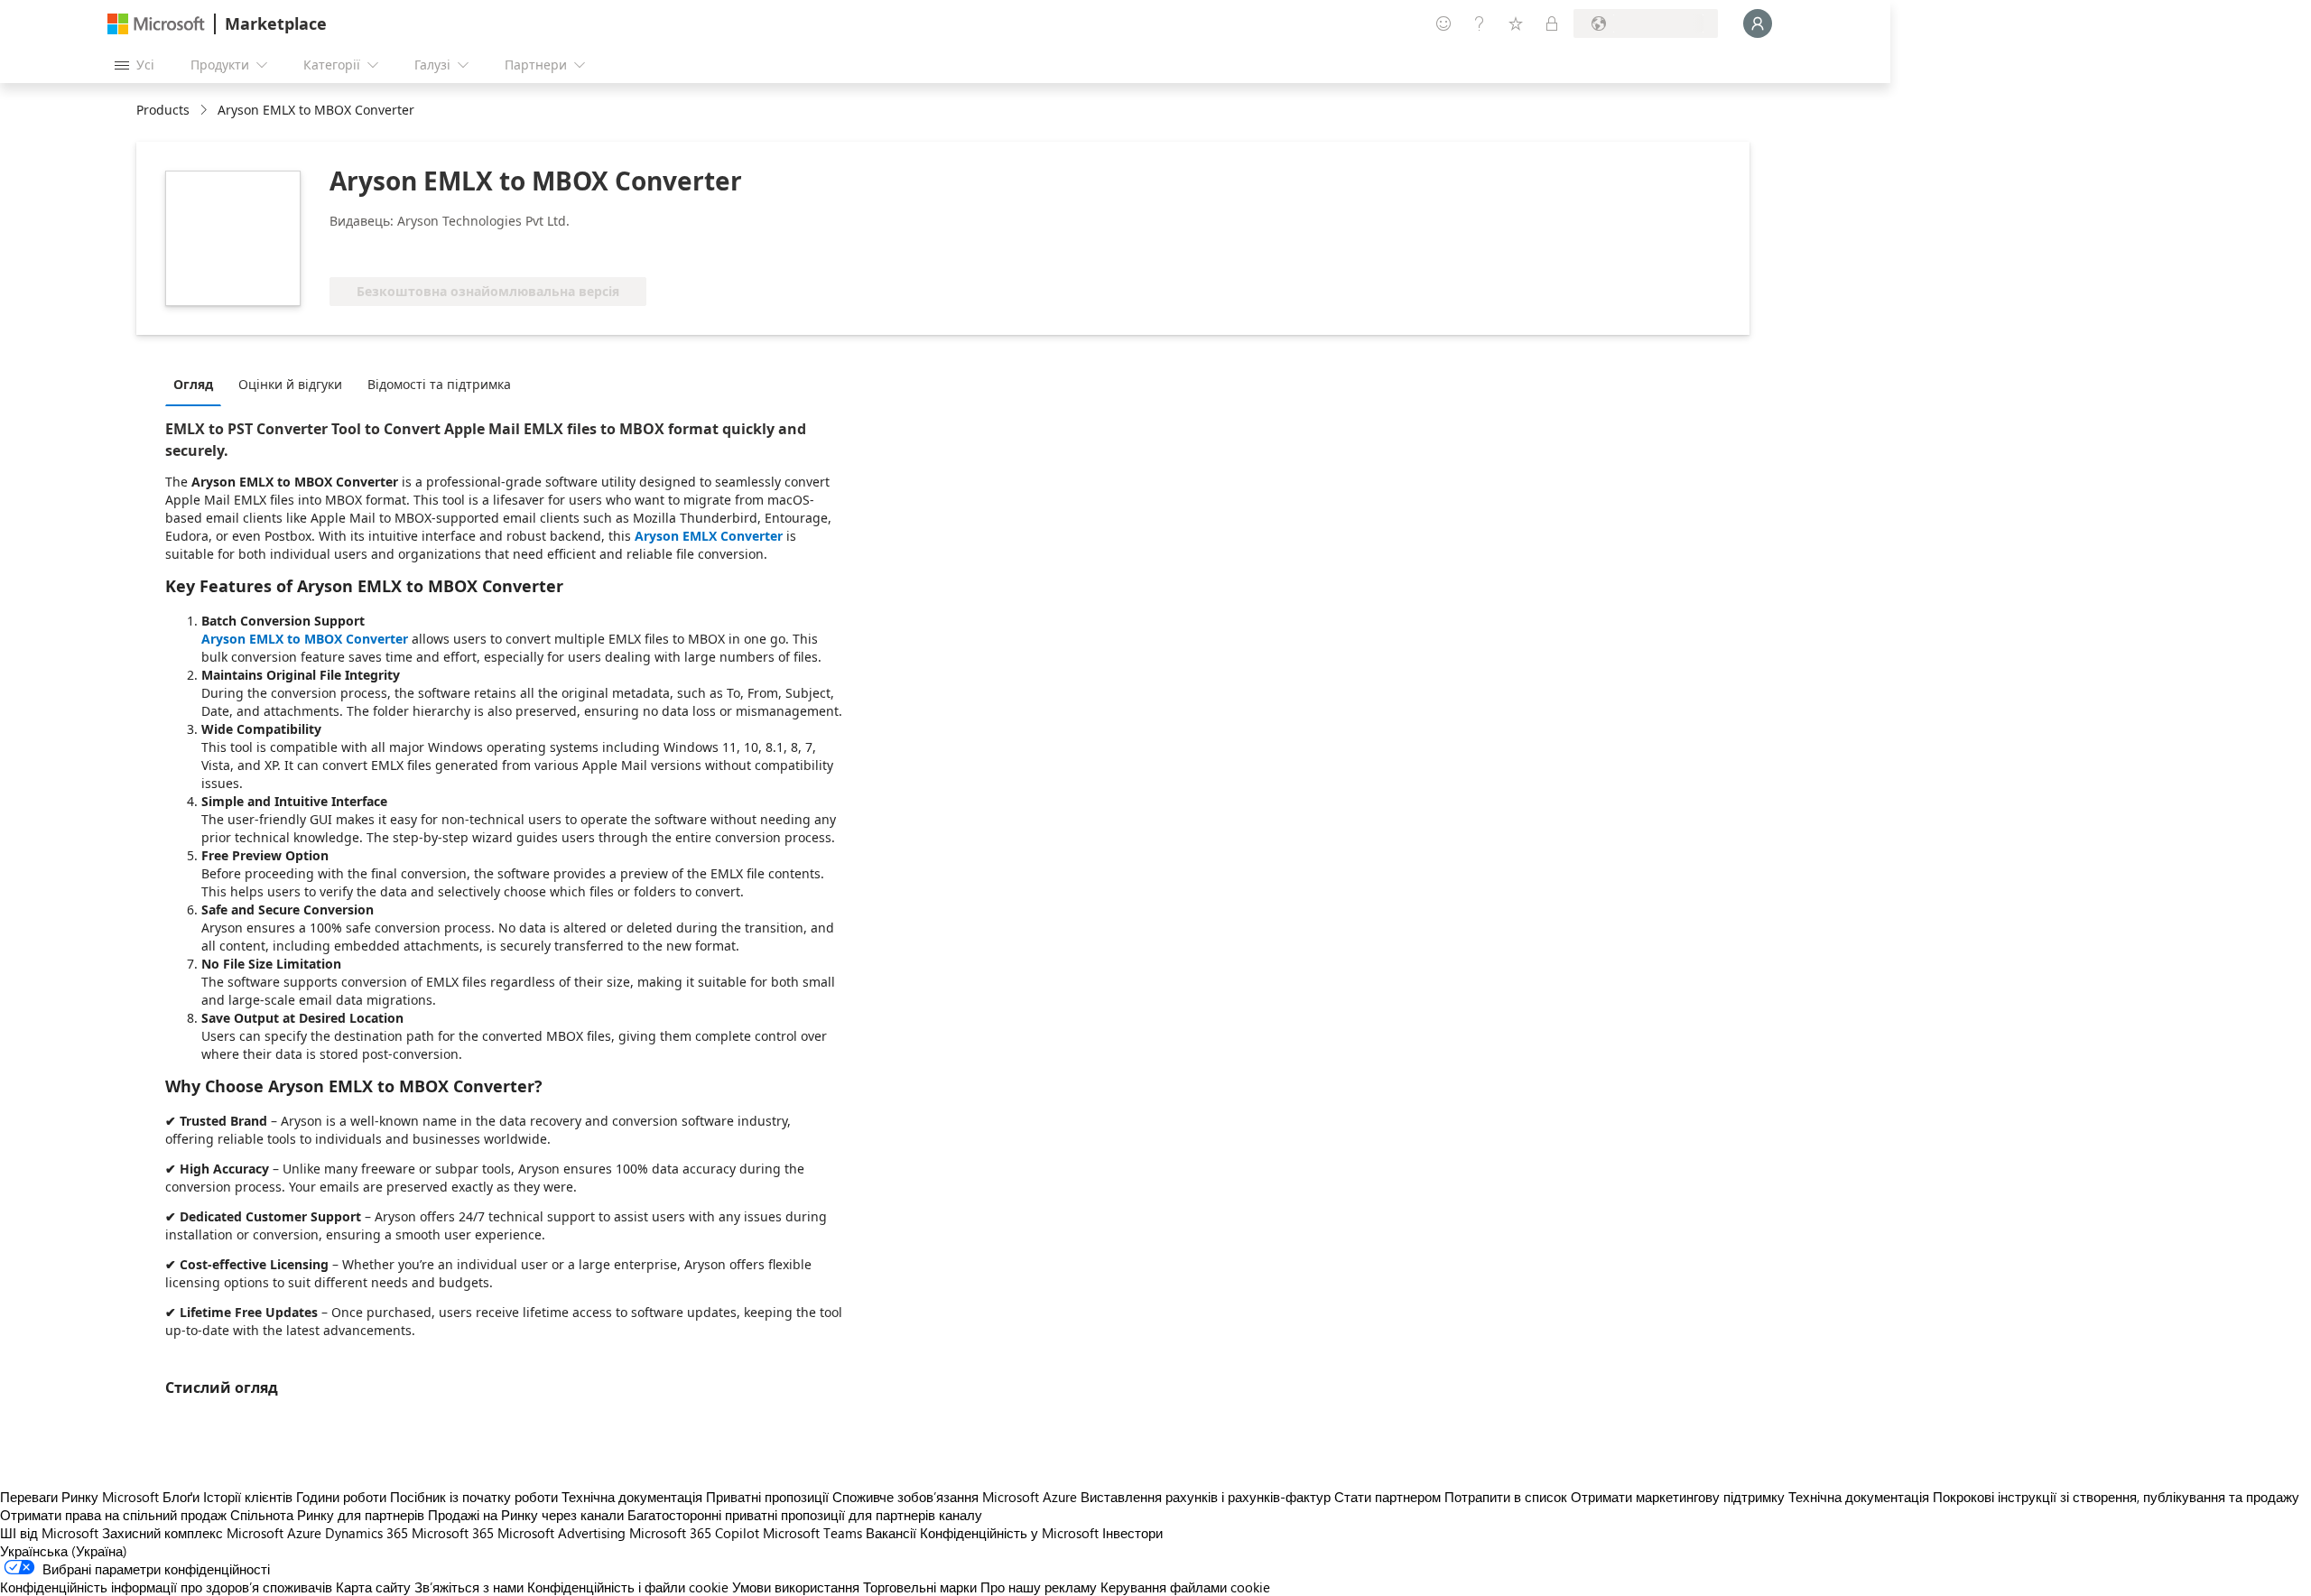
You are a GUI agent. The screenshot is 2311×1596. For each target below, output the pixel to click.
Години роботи (341, 1497)
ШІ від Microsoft (49, 1533)
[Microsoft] (156, 24)
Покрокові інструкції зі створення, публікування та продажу (2116, 1497)
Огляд (193, 384)
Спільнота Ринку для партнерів (327, 1515)
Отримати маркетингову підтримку (1678, 1497)
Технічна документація (632, 1497)
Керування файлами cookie (1185, 1587)
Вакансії (891, 1533)
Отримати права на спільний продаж (113, 1515)
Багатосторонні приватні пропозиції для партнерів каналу (805, 1515)
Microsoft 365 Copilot (694, 1533)
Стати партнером (1388, 1497)
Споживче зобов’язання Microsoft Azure (956, 1497)
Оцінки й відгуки (290, 384)
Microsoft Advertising (562, 1533)
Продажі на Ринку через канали (526, 1515)
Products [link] (163, 110)
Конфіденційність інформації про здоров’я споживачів (166, 1587)
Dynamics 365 (367, 1533)
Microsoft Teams (812, 1533)
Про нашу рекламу (1039, 1587)
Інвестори (1132, 1533)
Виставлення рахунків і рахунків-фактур (1206, 1497)
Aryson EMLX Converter (709, 536)
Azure (304, 1533)
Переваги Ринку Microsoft (79, 1497)
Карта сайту (373, 1587)
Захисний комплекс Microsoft (193, 1533)
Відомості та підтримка (439, 384)
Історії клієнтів (248, 1497)
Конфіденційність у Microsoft (1009, 1533)
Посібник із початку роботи (474, 1497)
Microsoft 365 (453, 1533)
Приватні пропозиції (767, 1497)
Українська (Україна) (64, 1551)
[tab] (198, 384)
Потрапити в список (1506, 1497)
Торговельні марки (920, 1587)
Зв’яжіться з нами (469, 1587)
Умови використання (796, 1587)
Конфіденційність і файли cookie (628, 1587)
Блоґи (181, 1497)
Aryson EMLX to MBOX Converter (305, 639)
